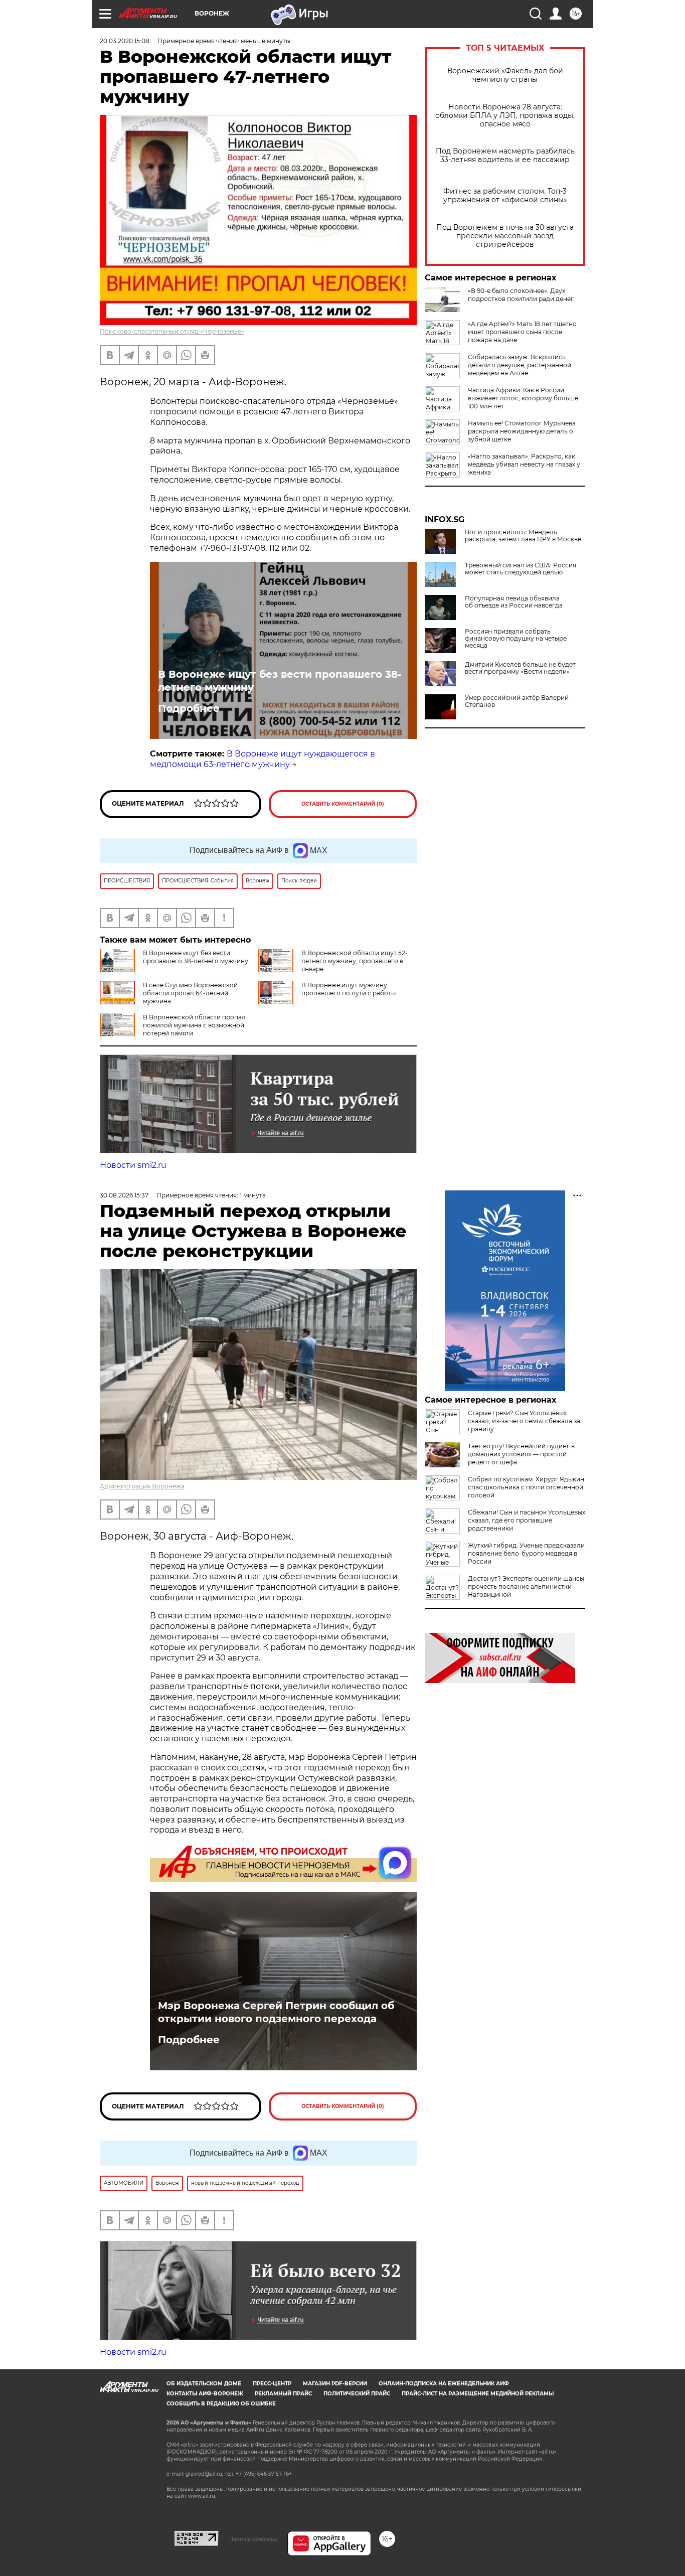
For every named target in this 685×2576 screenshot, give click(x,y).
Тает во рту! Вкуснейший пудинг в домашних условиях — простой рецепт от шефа (521, 1454)
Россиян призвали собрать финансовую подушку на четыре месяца (516, 639)
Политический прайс (357, 2394)
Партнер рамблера (253, 2539)
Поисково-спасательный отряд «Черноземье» (172, 331)
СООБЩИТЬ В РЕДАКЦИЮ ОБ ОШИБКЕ (221, 2404)
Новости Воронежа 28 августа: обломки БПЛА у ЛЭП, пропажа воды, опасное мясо (505, 116)
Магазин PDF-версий (335, 2384)
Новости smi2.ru (133, 1165)
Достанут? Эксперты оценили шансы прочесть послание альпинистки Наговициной (526, 1586)
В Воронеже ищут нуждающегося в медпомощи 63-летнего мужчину (263, 759)
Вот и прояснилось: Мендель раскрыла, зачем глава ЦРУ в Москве (523, 536)
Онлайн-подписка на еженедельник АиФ (444, 2384)
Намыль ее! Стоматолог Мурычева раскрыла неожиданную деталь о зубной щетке (522, 431)
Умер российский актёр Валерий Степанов (517, 701)
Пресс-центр (272, 2384)
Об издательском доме (204, 2384)
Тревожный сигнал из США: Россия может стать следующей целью (521, 569)
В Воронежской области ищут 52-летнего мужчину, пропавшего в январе (355, 961)
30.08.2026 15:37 (124, 1195)
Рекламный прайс (283, 2394)
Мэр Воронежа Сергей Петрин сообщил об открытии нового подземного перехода (276, 2012)
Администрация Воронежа (142, 1486)
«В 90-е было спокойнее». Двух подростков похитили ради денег (521, 295)
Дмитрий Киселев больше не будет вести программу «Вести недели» (520, 668)
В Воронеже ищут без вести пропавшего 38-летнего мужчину (280, 681)
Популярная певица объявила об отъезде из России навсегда (514, 602)
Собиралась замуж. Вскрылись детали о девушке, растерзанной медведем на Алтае (520, 365)
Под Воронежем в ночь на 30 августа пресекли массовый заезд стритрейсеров (505, 236)
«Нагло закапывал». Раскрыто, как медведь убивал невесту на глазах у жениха (524, 464)
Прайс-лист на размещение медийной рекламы (478, 2394)
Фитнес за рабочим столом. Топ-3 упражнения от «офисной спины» (505, 196)
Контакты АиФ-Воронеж (205, 2394)
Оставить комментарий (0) (343, 804)
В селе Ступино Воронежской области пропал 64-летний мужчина (190, 993)
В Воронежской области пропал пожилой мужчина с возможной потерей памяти (194, 1025)
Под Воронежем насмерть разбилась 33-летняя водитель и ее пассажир (505, 156)
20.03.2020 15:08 (125, 41)
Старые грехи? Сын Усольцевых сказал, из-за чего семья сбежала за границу (524, 1421)
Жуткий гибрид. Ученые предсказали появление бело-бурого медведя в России (526, 1553)
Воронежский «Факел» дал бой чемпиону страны (505, 75)
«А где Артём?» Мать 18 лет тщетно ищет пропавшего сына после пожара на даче (522, 332)
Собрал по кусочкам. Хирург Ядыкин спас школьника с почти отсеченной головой (526, 1487)
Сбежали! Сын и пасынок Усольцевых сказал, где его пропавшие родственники (527, 1520)
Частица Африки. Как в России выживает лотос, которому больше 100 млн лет (523, 398)
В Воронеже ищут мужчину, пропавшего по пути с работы (349, 989)
